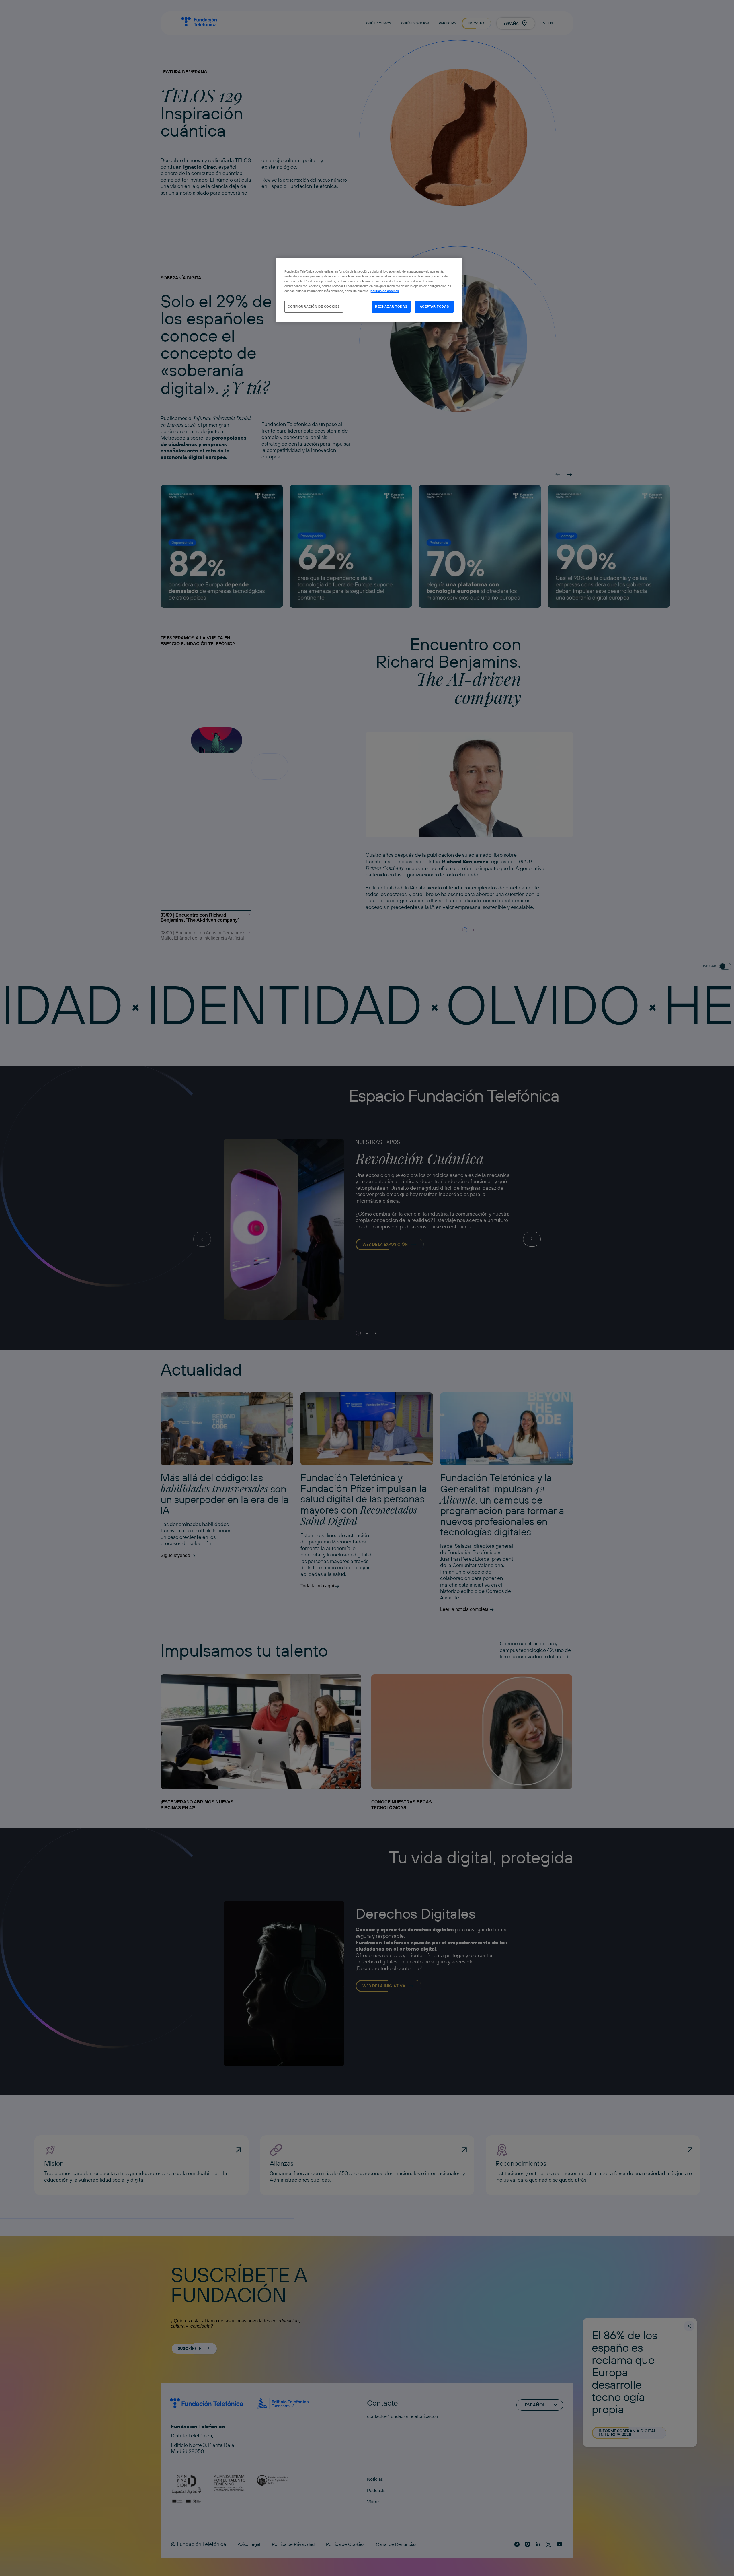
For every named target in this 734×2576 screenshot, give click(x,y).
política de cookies (385, 291)
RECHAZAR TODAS (391, 306)
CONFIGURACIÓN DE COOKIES (314, 306)
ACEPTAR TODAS (434, 306)
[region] (369, 290)
